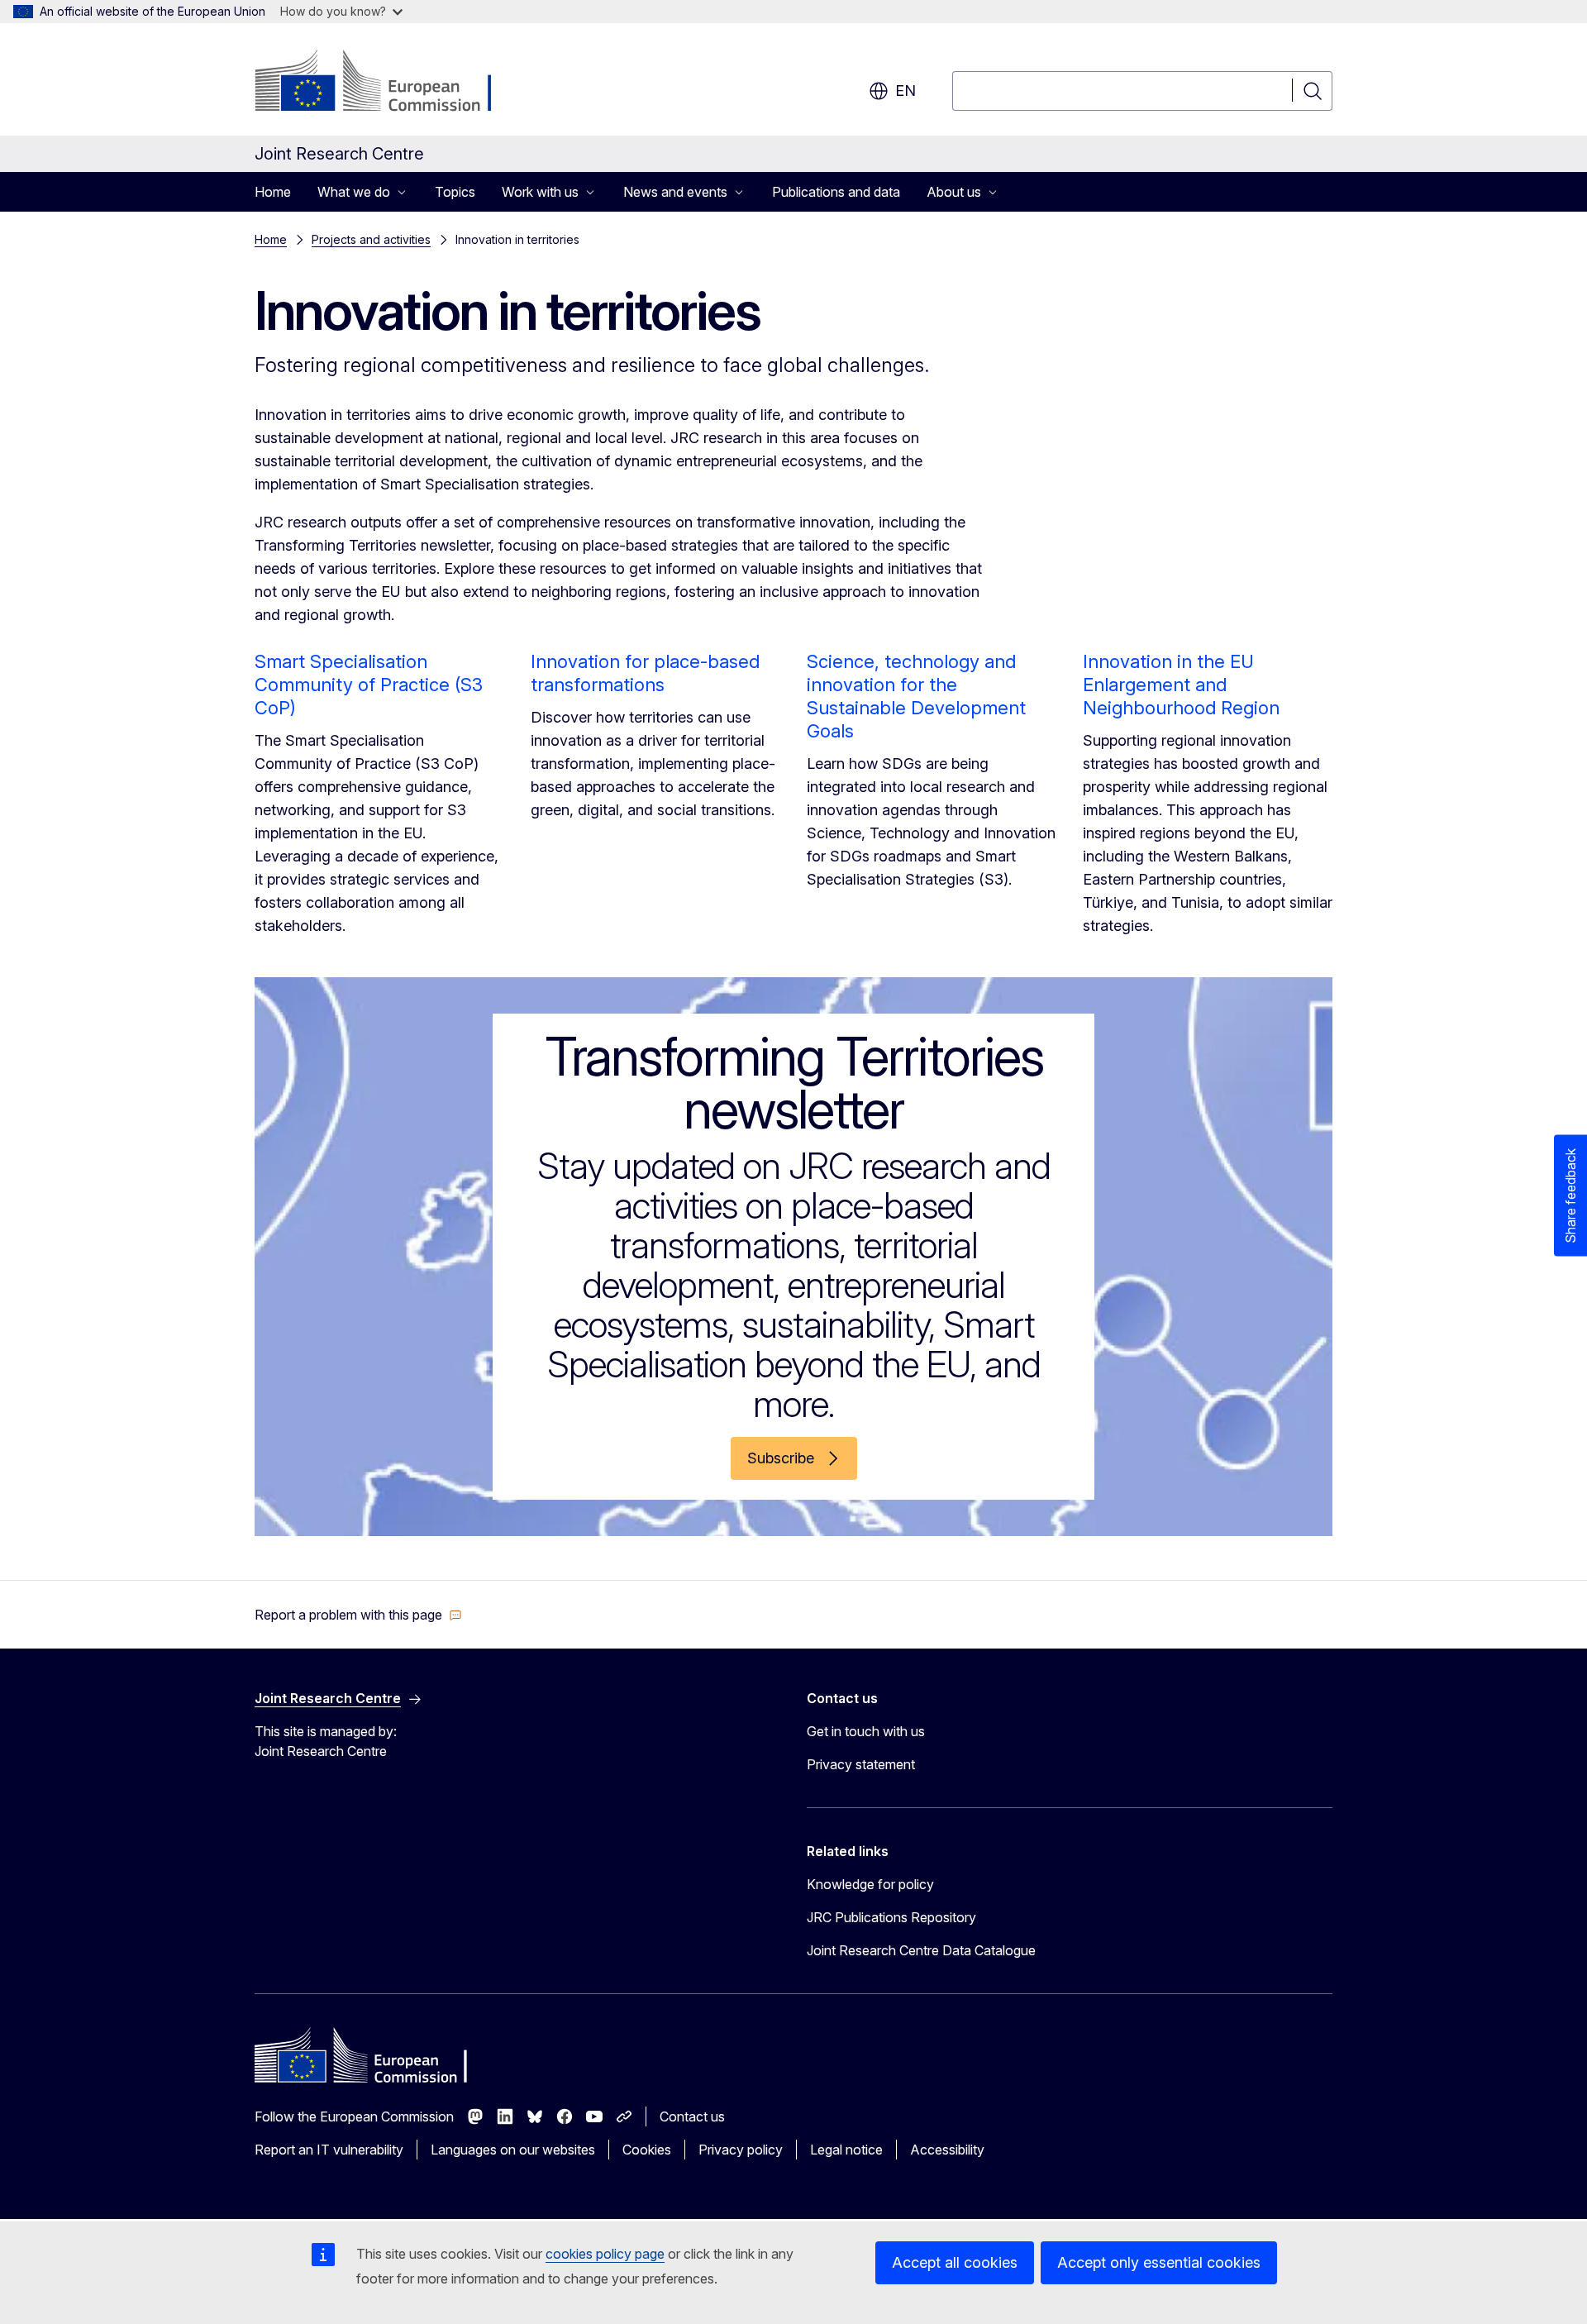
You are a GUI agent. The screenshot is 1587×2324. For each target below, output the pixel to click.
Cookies (647, 2150)
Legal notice (846, 2150)
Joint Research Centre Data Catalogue (921, 1950)
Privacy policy (741, 2150)
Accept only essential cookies (1159, 2262)
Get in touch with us (866, 1731)
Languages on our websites (513, 2150)
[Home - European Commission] (388, 83)
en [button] (905, 91)
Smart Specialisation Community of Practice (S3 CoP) (369, 685)
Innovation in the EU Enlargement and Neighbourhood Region (1181, 685)
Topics (455, 192)
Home (273, 192)
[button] (358, 1615)
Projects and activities (371, 239)
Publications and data (836, 192)
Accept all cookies (955, 2262)
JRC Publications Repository (891, 1917)
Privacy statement (861, 1764)
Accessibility (947, 2150)
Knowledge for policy (870, 1884)
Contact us (692, 2116)
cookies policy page (605, 2254)
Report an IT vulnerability (329, 2150)
